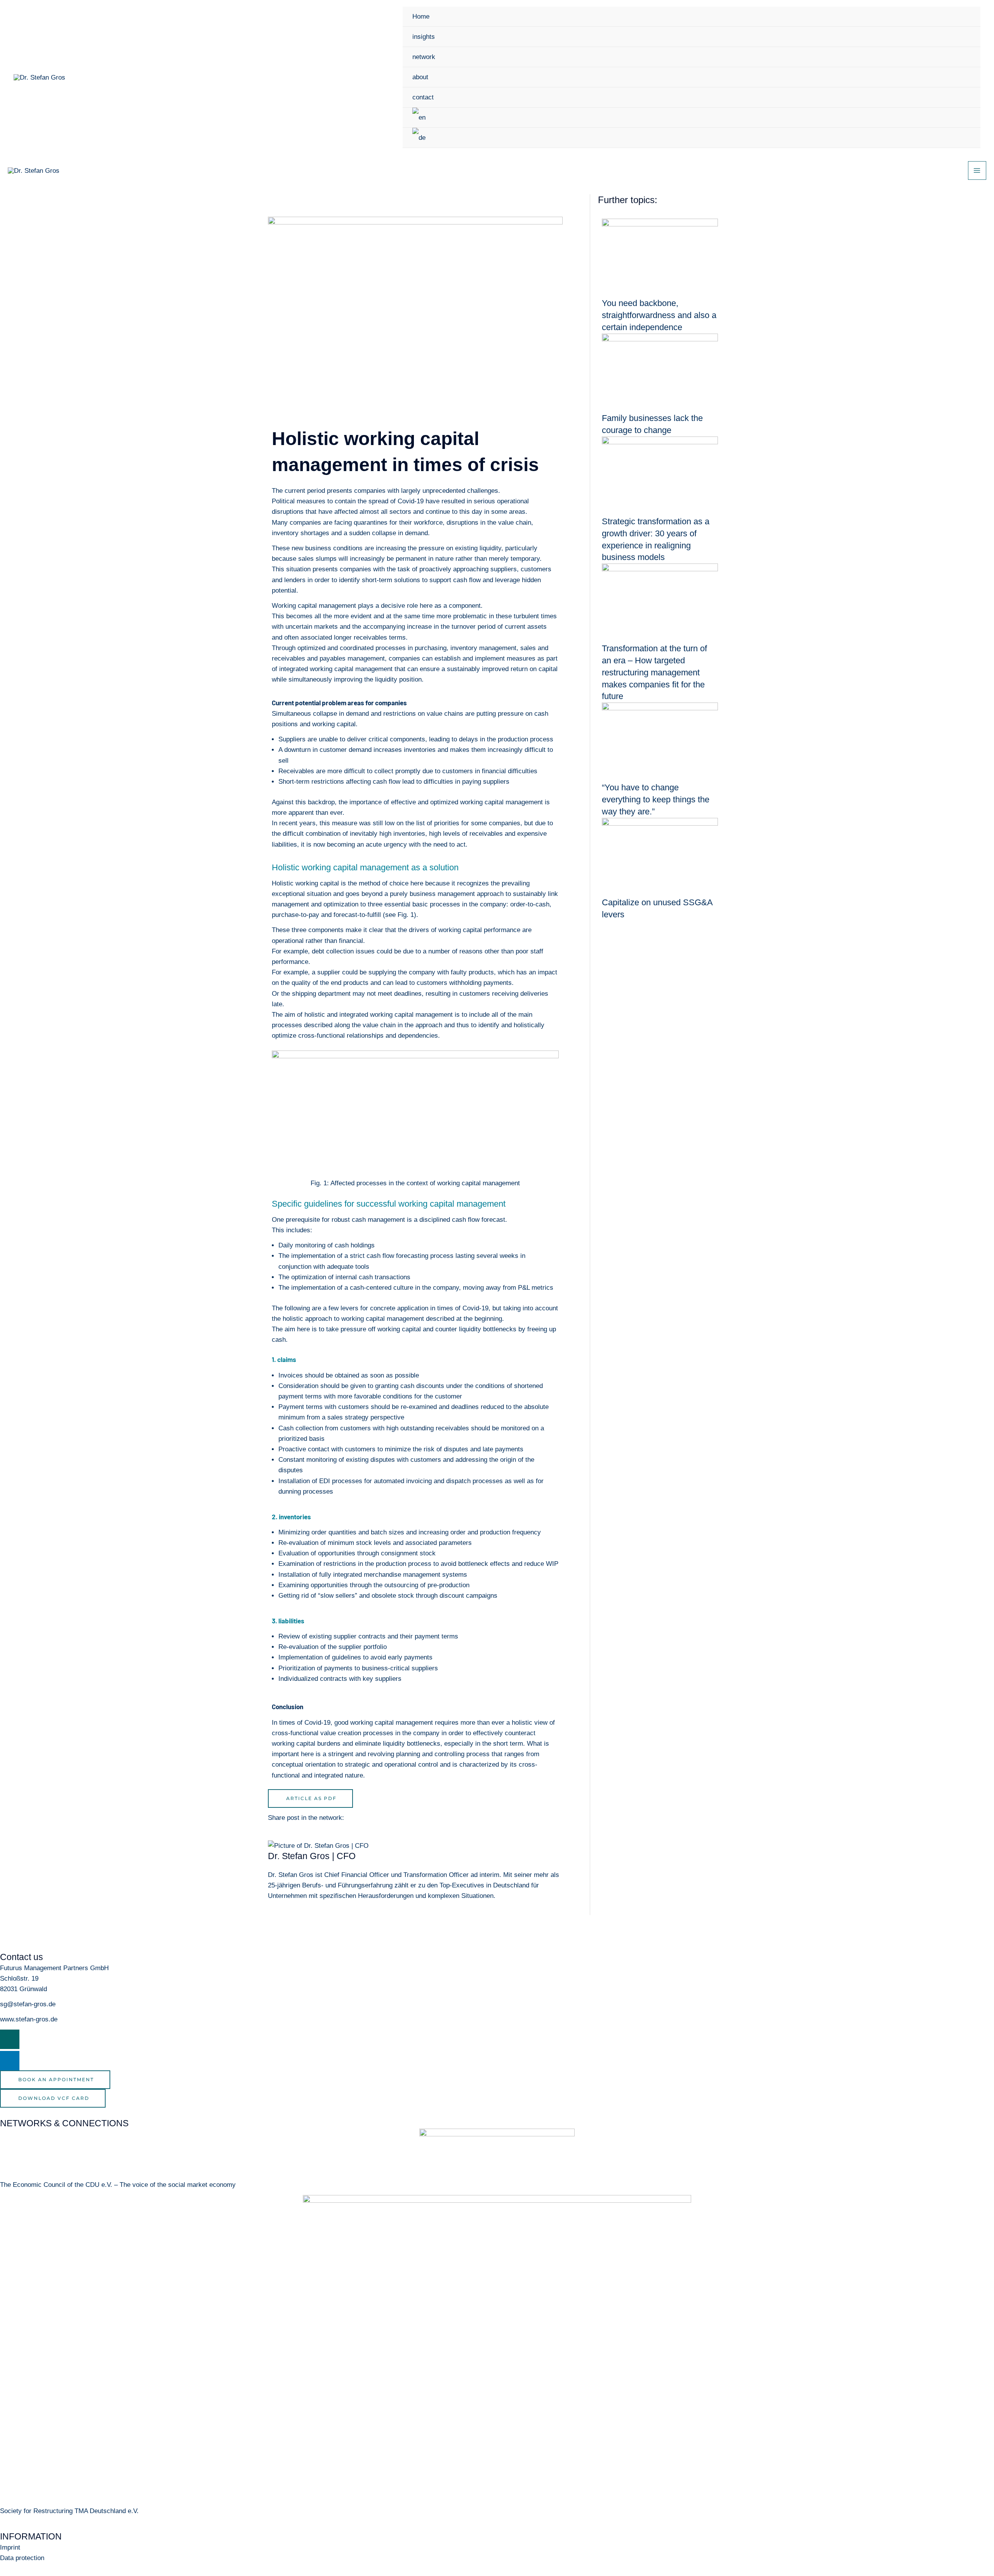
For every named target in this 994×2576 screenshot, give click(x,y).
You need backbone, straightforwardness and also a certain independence (659, 315)
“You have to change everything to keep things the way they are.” (656, 799)
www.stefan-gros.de (29, 2019)
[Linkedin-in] (10, 2061)
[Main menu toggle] (977, 170)
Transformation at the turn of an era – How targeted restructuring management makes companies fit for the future (654, 672)
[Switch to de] (692, 138)
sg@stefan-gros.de (28, 2004)
